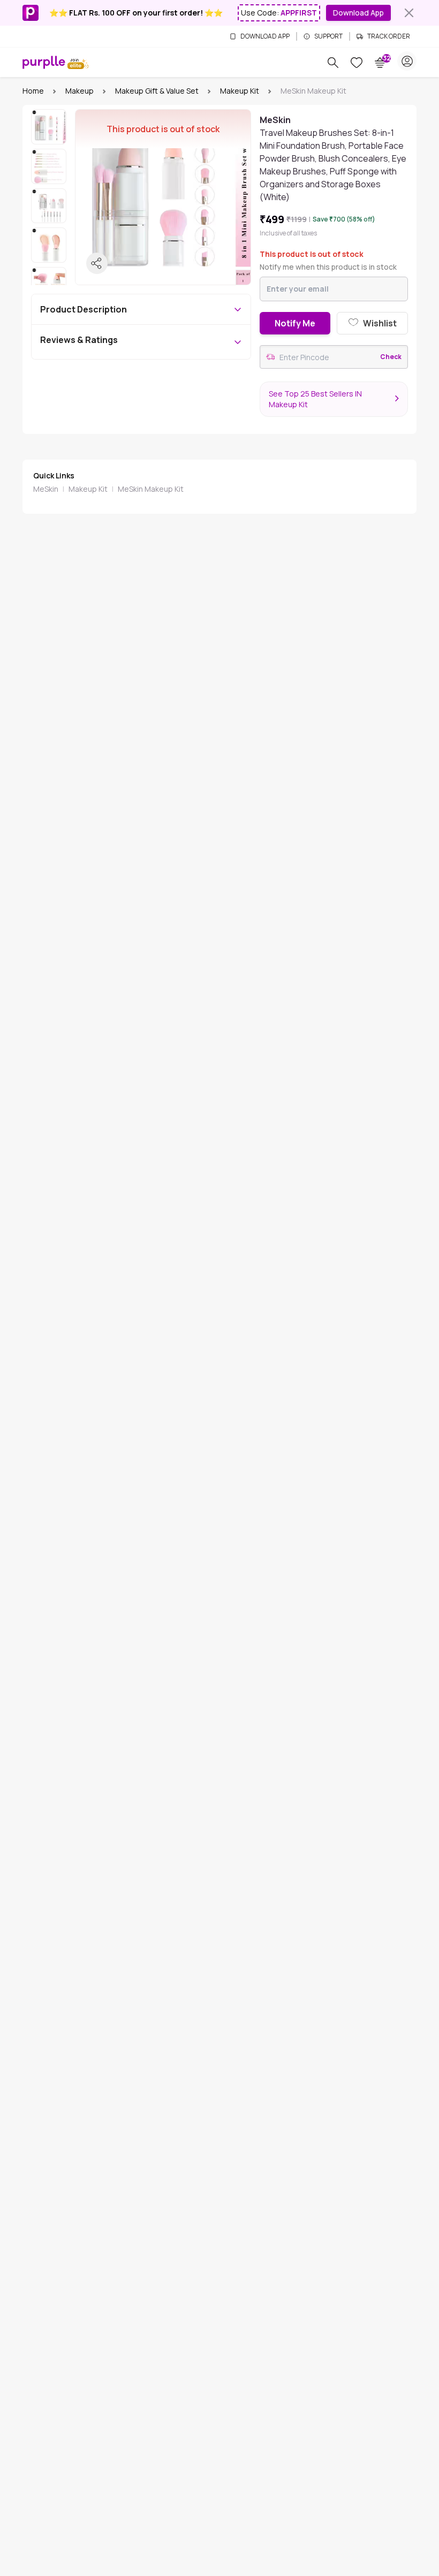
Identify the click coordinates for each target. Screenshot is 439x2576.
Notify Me (295, 323)
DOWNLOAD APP (265, 36)
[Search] (333, 63)
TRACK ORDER (389, 36)
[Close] (409, 13)
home (33, 91)
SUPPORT (328, 36)
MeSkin (46, 489)
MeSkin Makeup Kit (151, 489)
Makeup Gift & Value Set (157, 91)
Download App (358, 13)
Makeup (80, 91)
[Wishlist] (357, 63)
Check (391, 357)
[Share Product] (97, 263)
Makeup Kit (240, 91)
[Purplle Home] (44, 62)
